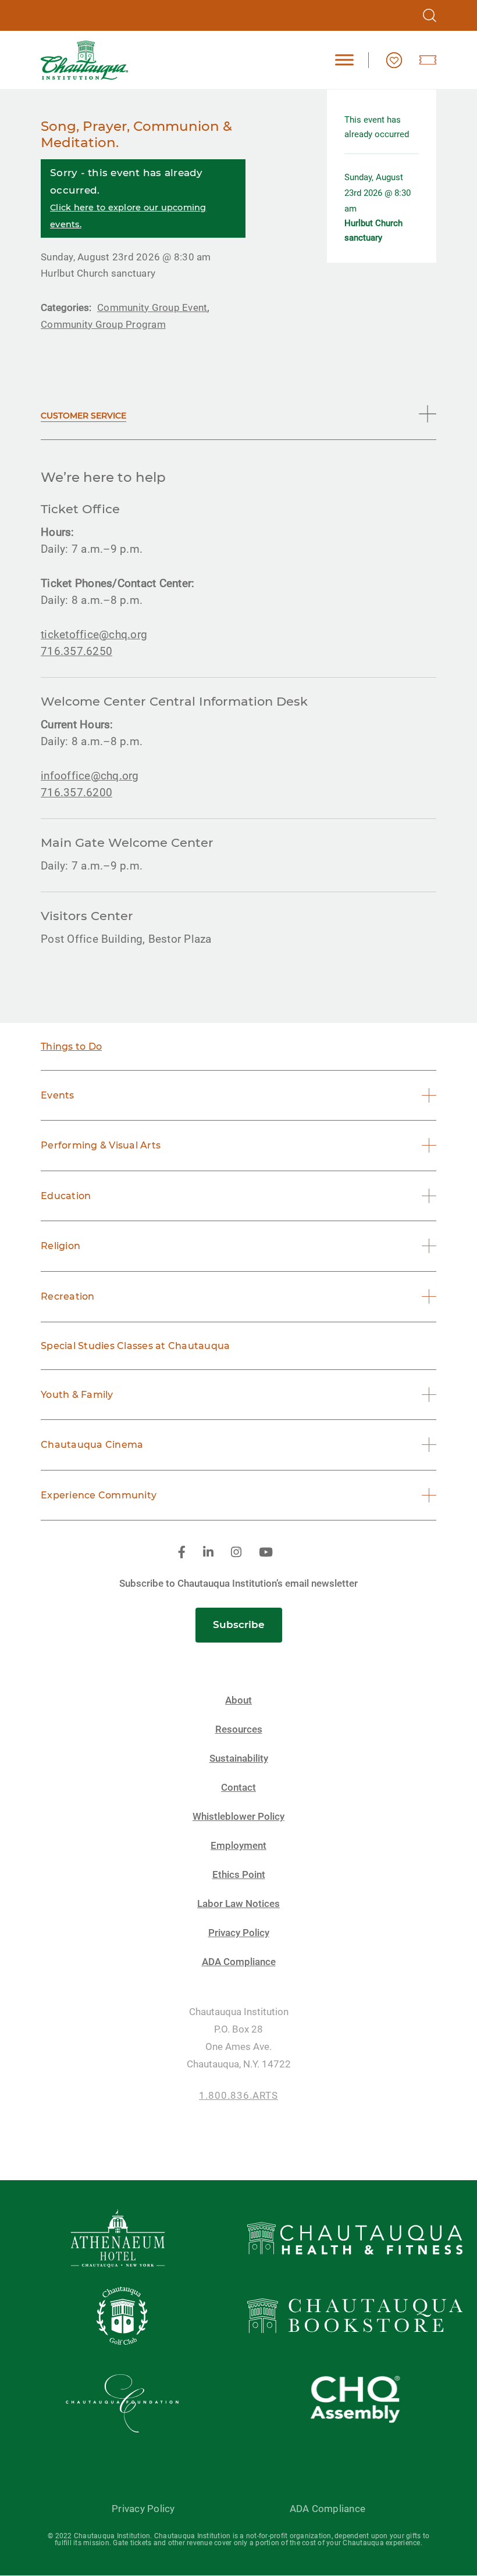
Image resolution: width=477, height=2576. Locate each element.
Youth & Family (77, 1395)
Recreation (68, 1296)
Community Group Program (103, 324)
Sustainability (239, 1759)
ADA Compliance (239, 1962)
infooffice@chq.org (90, 776)
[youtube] (266, 1553)
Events (58, 1095)
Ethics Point (239, 1875)
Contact (238, 1788)
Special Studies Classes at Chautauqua (135, 1346)
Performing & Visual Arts (101, 1145)
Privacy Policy (239, 1933)
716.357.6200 (76, 793)
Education (66, 1196)
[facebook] (182, 1553)
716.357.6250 (76, 651)
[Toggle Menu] (344, 60)
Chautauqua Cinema (92, 1445)
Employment (238, 1846)
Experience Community (99, 1495)
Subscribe (239, 1625)
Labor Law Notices (238, 1904)
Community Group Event (152, 307)
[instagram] (236, 1553)
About (238, 1700)
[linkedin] (208, 1553)
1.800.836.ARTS (238, 2096)
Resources (239, 1729)
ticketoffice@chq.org (94, 634)
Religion (60, 1246)
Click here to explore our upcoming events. (128, 216)
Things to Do (71, 1046)
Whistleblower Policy (238, 1817)
